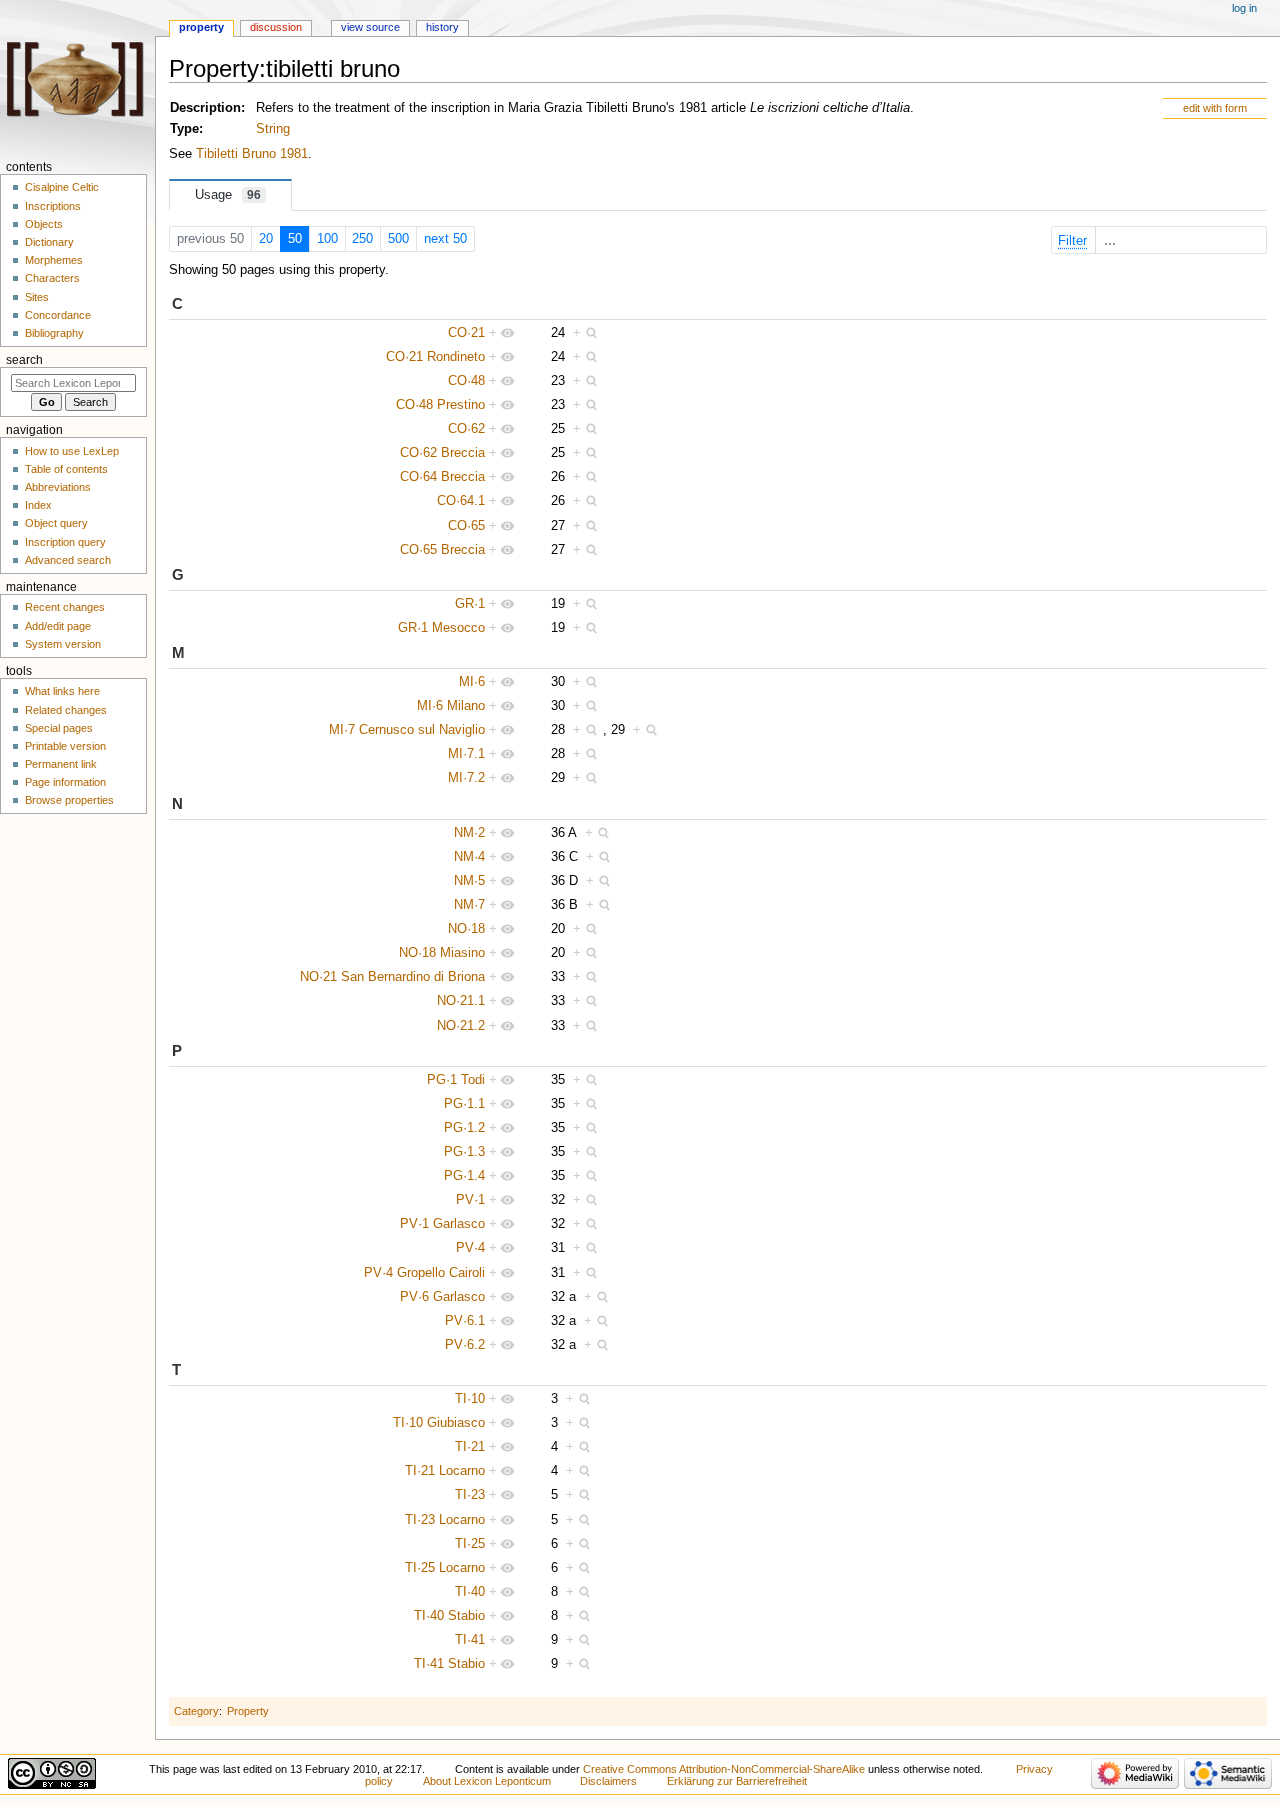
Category (196, 1711)
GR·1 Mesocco (441, 628)
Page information (65, 782)
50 (295, 239)
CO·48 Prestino (440, 405)
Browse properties (69, 800)
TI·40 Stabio (449, 1616)
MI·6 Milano (451, 706)
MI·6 (472, 682)
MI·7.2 (466, 778)
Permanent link (61, 764)
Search (24, 360)
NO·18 (466, 929)
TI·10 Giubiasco (439, 1423)
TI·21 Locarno (445, 1471)
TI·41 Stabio (449, 1664)
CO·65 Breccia (442, 550)
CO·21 (466, 333)
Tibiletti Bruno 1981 (252, 154)
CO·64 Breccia (442, 477)
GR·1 (470, 604)
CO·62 (466, 429)
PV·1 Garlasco (442, 1224)
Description (205, 108)
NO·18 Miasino (442, 953)
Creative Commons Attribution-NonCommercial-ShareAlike (724, 1769)
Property (248, 1711)
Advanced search (68, 560)
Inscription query (65, 542)
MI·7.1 (466, 754)
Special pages (59, 728)
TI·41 (470, 1640)
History (442, 27)
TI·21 (470, 1447)
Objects (44, 224)
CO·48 (466, 381)
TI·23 (470, 1495)
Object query (56, 523)
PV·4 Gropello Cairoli (424, 1273)
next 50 (445, 239)
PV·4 (470, 1248)
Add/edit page (58, 626)
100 (327, 239)
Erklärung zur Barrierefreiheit (737, 1781)
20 (266, 239)
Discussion (276, 27)
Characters (52, 278)
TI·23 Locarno (445, 1520)
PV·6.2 (465, 1345)
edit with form (1215, 108)
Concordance (58, 315)
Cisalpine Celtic (62, 187)
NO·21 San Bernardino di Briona (392, 977)
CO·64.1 (461, 501)
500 (398, 239)
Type (184, 129)
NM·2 (469, 833)
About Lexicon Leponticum (487, 1781)
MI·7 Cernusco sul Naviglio (407, 730)
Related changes (66, 710)
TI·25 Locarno (445, 1568)
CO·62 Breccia (442, 453)
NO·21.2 (461, 1026)
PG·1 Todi (456, 1080)
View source (370, 27)
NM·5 (469, 881)
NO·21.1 (461, 1001)
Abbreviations (58, 487)
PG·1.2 (464, 1128)
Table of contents (66, 469)
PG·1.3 (464, 1152)
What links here (62, 691)
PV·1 (470, 1200)
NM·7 (469, 905)
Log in (1244, 8)
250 (362, 239)
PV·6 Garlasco (442, 1297)
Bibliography (54, 333)
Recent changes (65, 607)
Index (38, 505)
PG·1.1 (464, 1104)
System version (63, 644)
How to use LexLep (72, 451)
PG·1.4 (464, 1176)
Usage (228, 195)
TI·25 (470, 1544)
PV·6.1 (465, 1321)
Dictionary (49, 242)
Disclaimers (608, 1781)
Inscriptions (53, 206)
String (273, 129)
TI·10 (470, 1399)
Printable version (65, 746)
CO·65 (466, 526)
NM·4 (469, 857)
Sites (37, 297)
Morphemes (54, 260)
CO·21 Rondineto (435, 357)
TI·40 (470, 1592)
